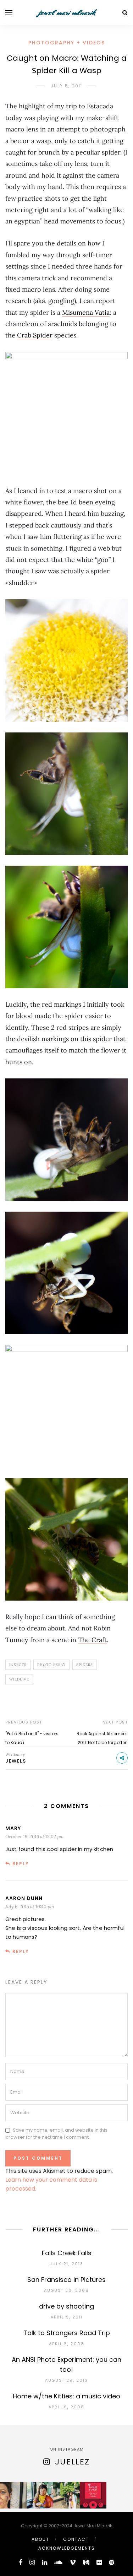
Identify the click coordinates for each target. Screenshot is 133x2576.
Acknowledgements (67, 2548)
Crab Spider (35, 335)
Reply (21, 1864)
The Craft (92, 1640)
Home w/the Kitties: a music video (66, 2396)
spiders (85, 1665)
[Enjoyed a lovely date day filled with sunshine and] (40, 2495)
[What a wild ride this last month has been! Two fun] (66, 2495)
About (40, 2539)
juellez (72, 2462)
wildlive (19, 1679)
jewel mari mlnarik (67, 12)
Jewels (16, 1761)
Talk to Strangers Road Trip (67, 2333)
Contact (76, 2539)
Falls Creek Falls (67, 2253)
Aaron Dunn (24, 1898)
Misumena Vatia (86, 312)
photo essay (51, 1665)
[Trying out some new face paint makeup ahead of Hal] (13, 2495)
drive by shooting (66, 2306)
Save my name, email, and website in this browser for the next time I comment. (56, 2134)
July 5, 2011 (67, 86)
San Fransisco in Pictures (66, 2280)
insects (18, 1665)
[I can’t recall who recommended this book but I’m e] (93, 2495)
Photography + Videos (67, 43)
